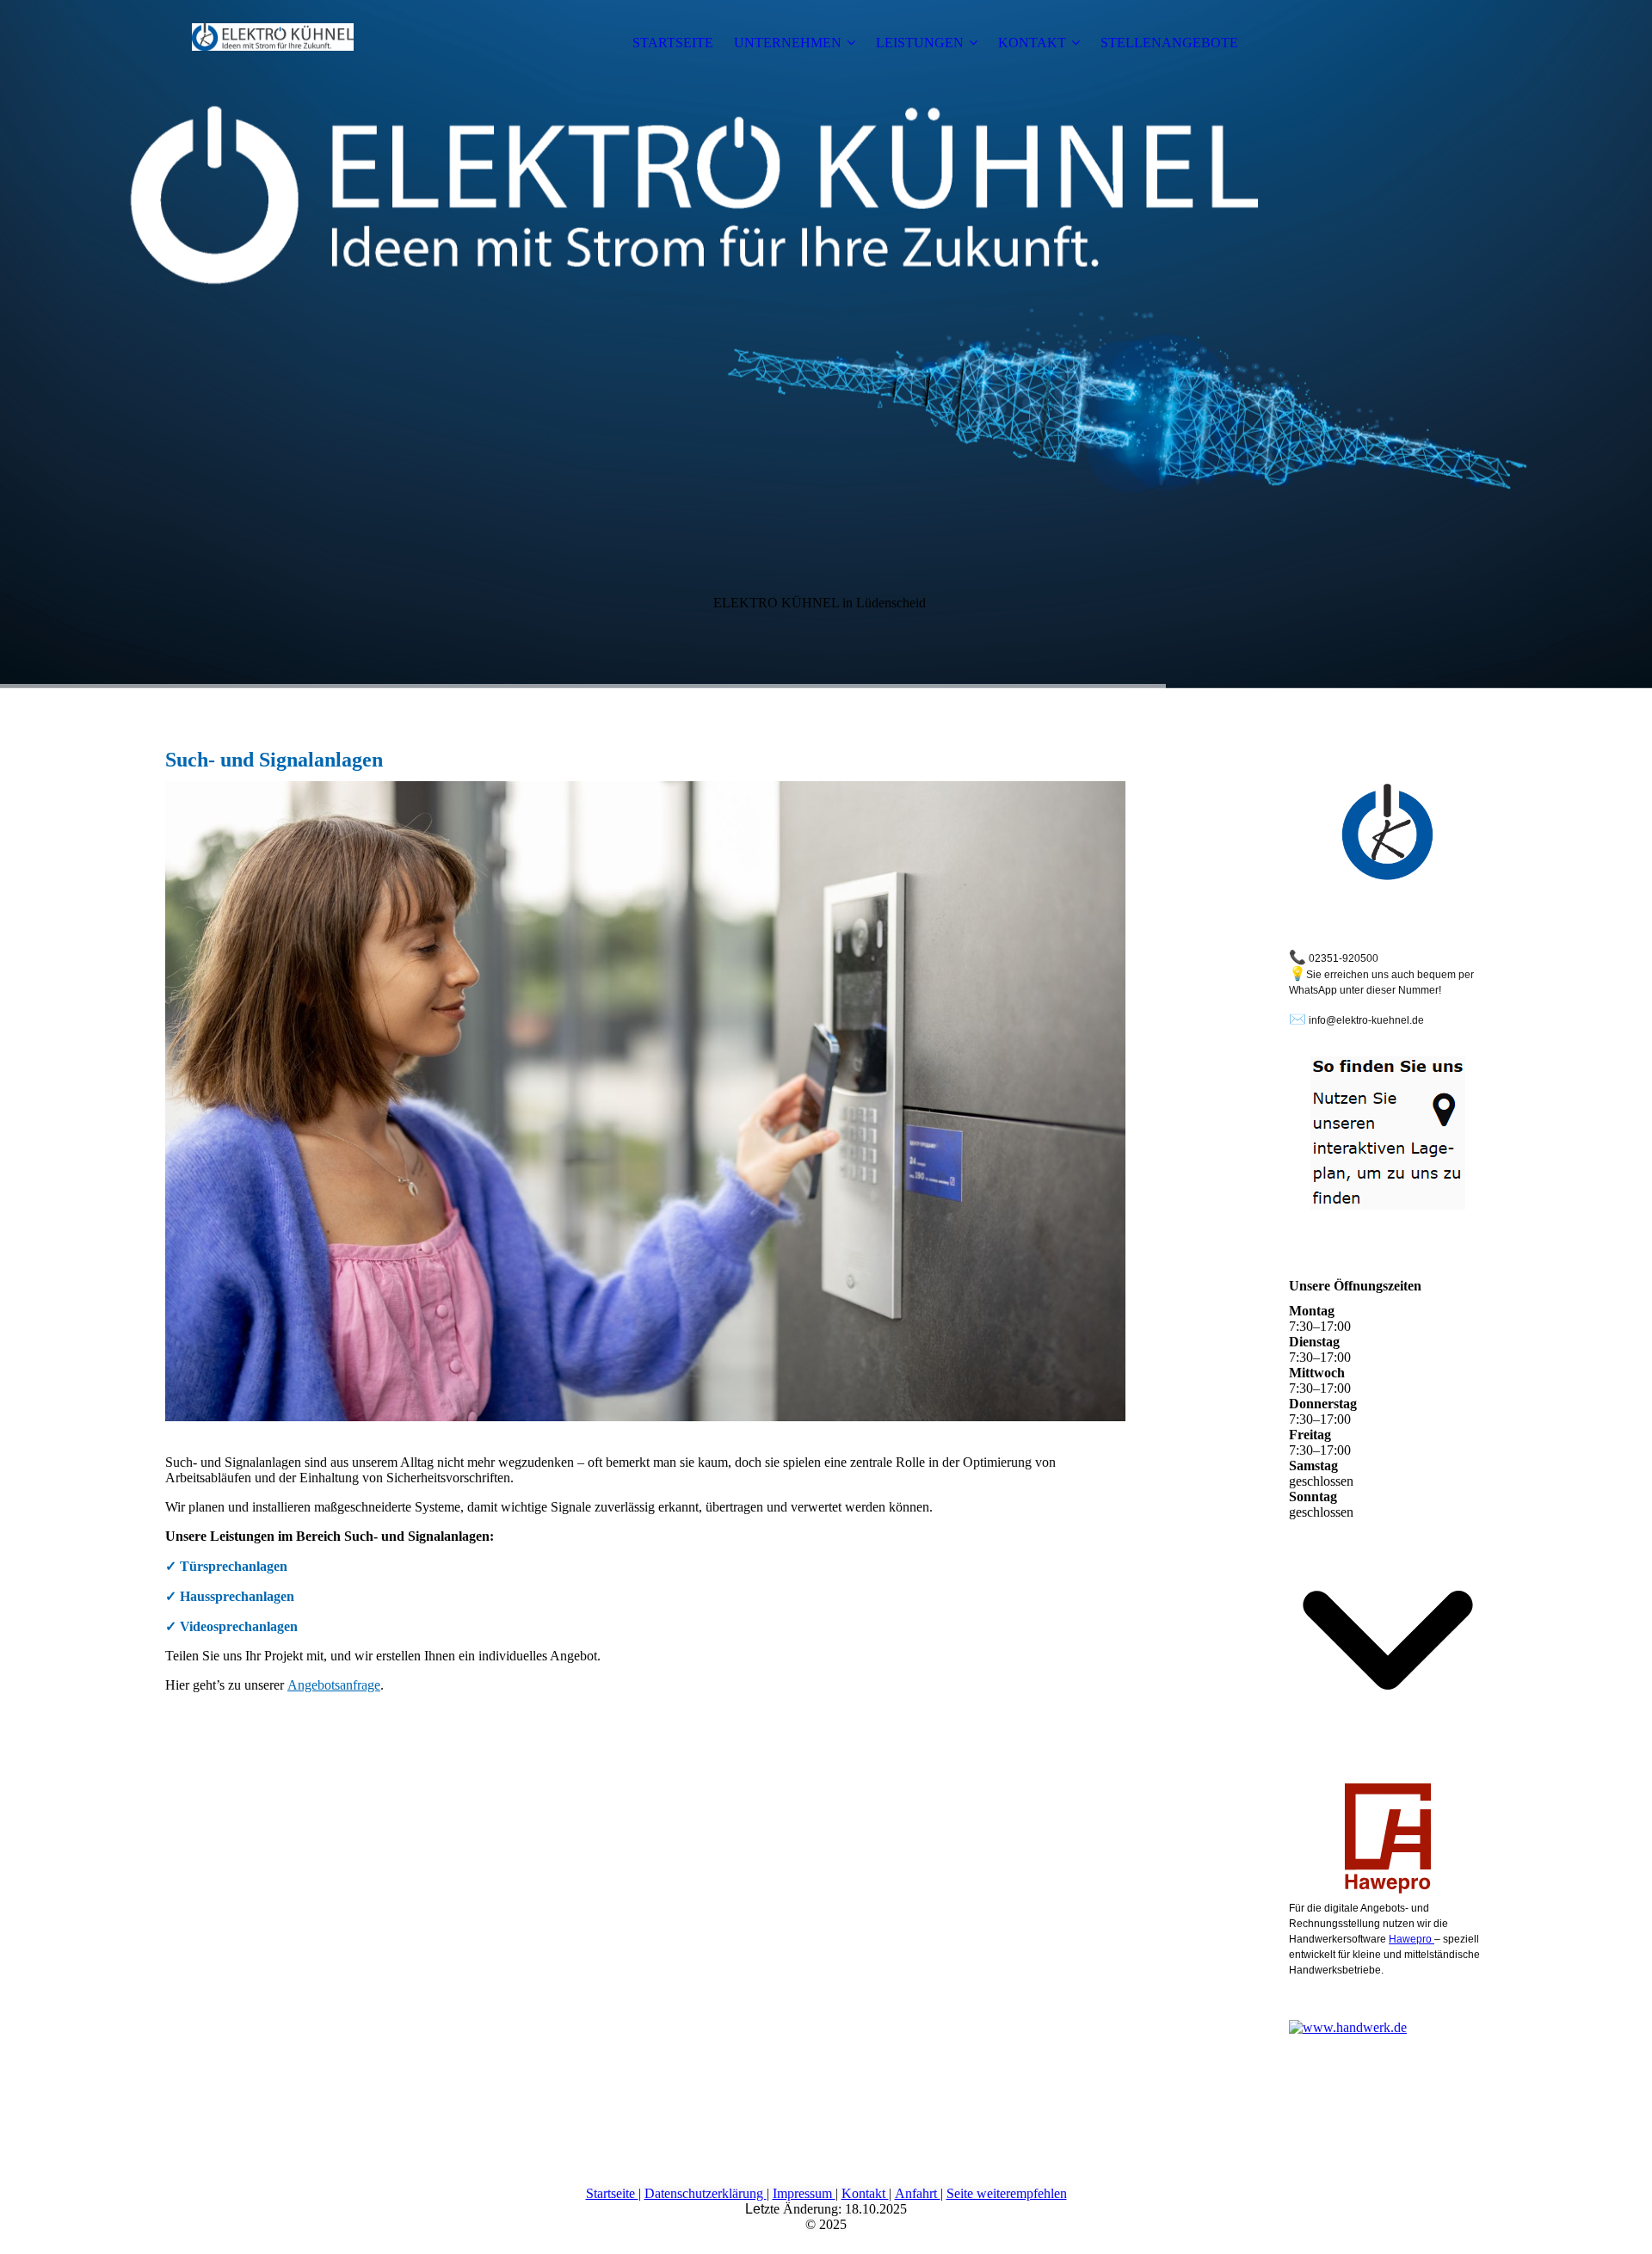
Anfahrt (918, 2193)
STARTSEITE (673, 43)
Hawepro (1412, 1939)
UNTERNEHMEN (788, 43)
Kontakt (865, 2193)
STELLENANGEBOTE (1169, 43)
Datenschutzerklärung (706, 2193)
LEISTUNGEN (920, 43)
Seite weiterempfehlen (1007, 2193)
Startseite (612, 2193)
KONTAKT (1032, 43)
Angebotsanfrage (334, 1685)
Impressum (804, 2193)
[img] (273, 43)
